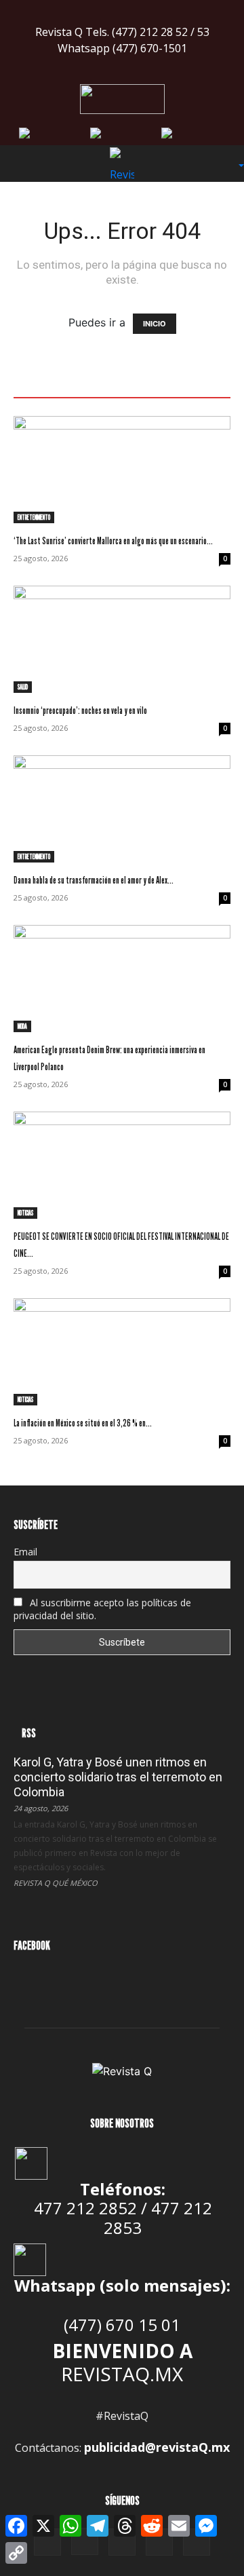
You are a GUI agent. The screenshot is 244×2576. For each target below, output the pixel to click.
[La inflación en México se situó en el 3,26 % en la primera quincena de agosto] (122, 1352)
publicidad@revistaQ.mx (157, 2447)
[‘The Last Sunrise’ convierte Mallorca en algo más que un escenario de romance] (122, 470)
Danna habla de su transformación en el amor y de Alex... (94, 880)
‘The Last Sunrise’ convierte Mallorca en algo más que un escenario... (113, 541)
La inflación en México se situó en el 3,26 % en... (83, 1423)
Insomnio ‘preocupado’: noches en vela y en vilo (80, 710)
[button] (23, 164)
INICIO (155, 324)
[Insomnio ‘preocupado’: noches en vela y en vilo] (122, 639)
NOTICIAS (25, 1213)
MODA (22, 1026)
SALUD (23, 687)
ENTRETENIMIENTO (34, 517)
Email (25, 1552)
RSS (29, 1733)
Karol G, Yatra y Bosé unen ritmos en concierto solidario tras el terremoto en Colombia (118, 1777)
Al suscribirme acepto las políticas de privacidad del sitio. (102, 1609)
